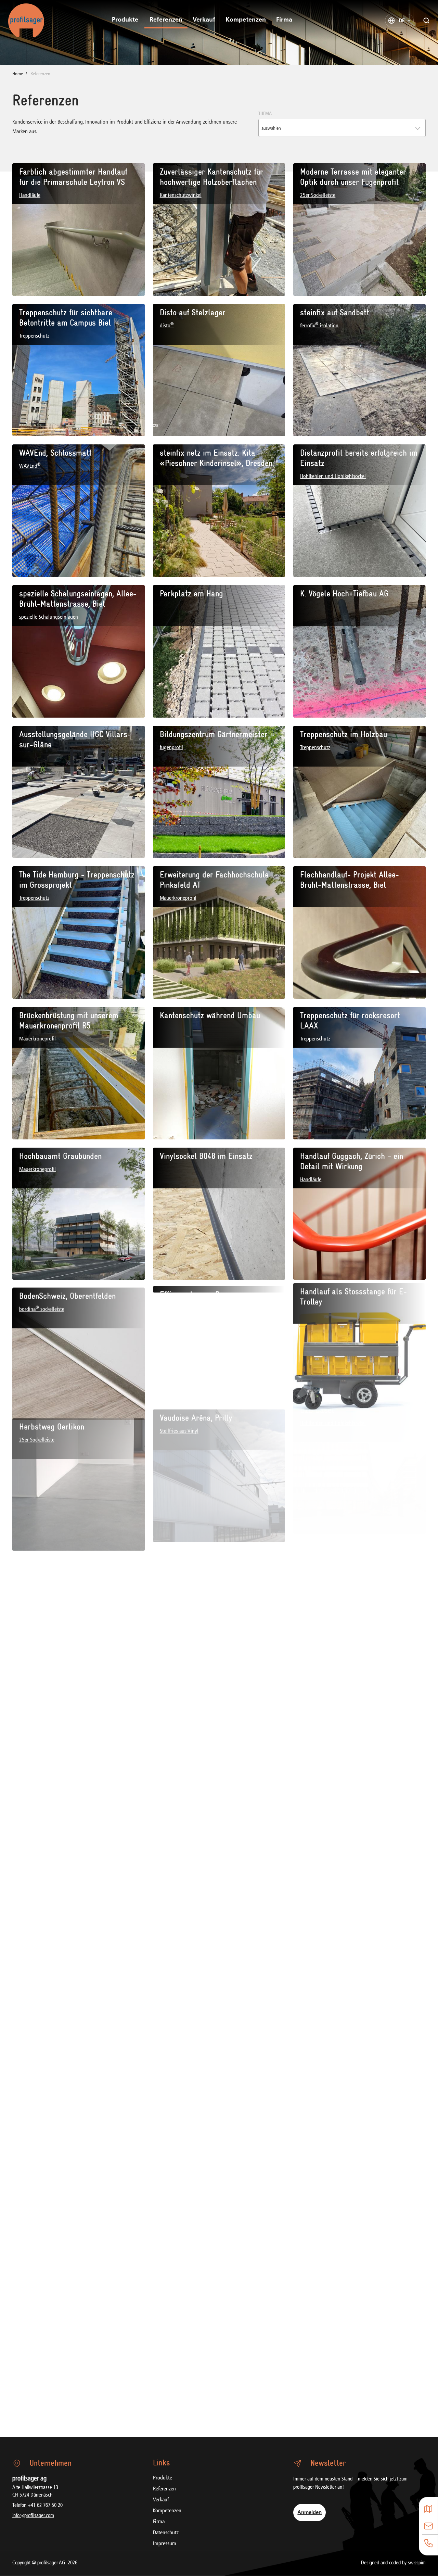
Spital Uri (176, 2140)
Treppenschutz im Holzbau (344, 734)
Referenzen (166, 20)
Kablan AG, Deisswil (333, 1718)
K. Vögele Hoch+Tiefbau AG (344, 594)
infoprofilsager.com (33, 2516)
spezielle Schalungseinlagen (49, 617)
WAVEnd (30, 466)
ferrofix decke (174, 1872)
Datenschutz (166, 2533)
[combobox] (342, 128)
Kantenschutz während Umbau (210, 1015)
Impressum (165, 2544)
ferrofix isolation (319, 326)
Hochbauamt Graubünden (60, 1156)
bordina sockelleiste (42, 1310)
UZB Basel (317, 1437)
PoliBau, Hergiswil (330, 2000)
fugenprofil (171, 748)
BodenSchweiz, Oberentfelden (67, 1297)
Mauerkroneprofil (178, 898)
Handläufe (30, 195)
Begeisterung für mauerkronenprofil (359, 1859)
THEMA (265, 114)
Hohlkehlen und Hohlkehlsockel (333, 477)
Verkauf (204, 20)
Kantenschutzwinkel (181, 195)
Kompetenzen (246, 20)
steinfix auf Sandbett (335, 313)
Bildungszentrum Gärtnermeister (214, 734)
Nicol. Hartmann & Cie (56, 2000)
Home (18, 74)
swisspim (417, 2563)
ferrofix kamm (317, 1602)
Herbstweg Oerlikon (52, 1437)
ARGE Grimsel (42, 1578)
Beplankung (32, 2013)
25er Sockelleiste (318, 195)
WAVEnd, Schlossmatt (55, 453)
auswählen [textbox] (271, 129)
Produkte (125, 20)
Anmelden (310, 2512)
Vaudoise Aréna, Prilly (196, 1437)
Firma (284, 20)
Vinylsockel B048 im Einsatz (206, 1156)
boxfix (307, 2013)
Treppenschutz (34, 336)
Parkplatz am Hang (191, 594)
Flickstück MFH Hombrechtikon (211, 1578)
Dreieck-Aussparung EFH (201, 2000)
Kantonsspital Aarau (53, 2140)
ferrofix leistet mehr (194, 1859)
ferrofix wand (316, 2164)
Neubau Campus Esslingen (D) (69, 1859)
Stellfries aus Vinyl (179, 1451)
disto (167, 326)
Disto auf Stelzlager (193, 313)
